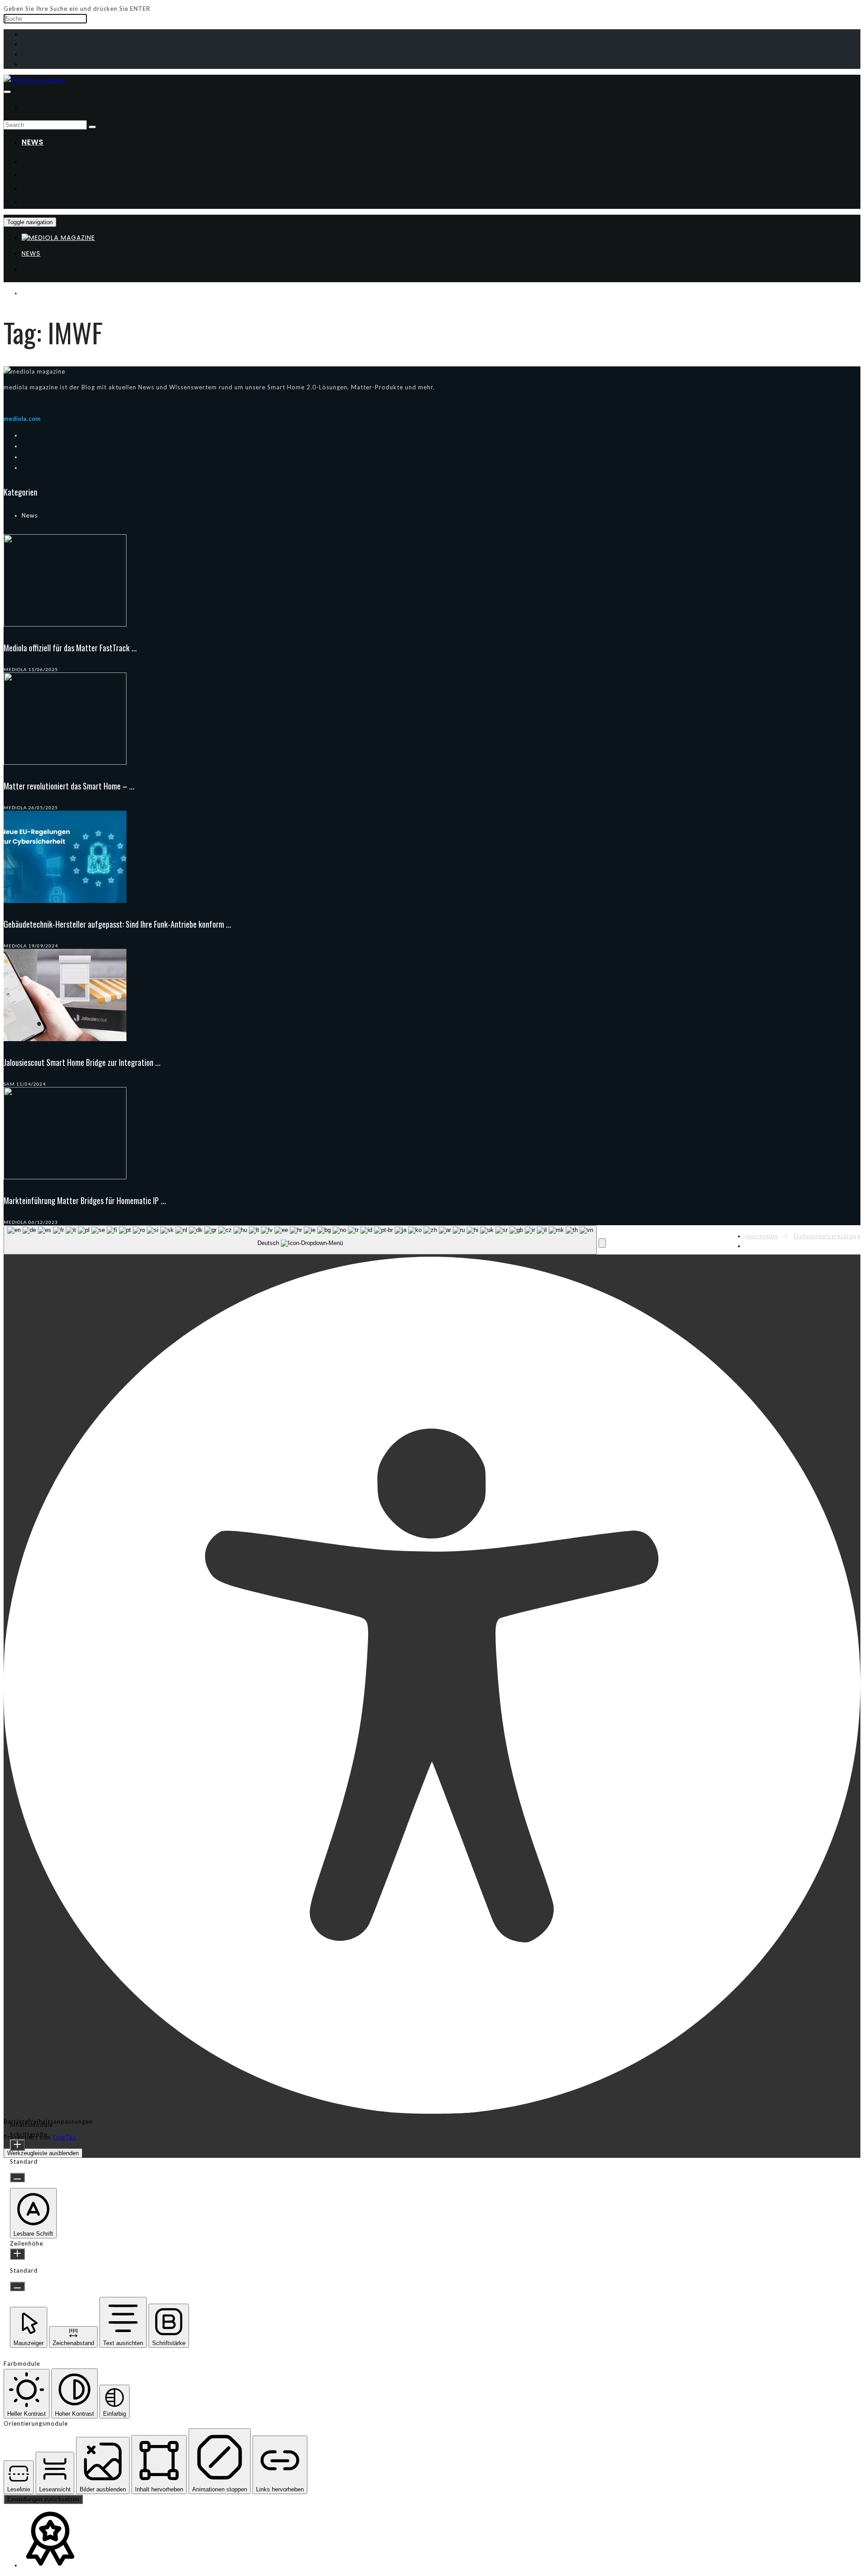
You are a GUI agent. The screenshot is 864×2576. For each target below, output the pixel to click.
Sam (9, 1084)
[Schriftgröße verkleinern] (17, 2177)
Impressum (761, 1236)
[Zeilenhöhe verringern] (17, 2286)
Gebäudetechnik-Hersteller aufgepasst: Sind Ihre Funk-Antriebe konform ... (117, 924)
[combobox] (300, 1240)
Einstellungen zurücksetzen (43, 2499)
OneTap (65, 2137)
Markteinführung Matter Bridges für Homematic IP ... (85, 1200)
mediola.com (22, 419)
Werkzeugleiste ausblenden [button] (43, 2153)
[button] (602, 1243)
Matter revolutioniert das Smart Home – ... (69, 786)
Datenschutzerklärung (827, 1236)
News (33, 142)
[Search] (92, 127)
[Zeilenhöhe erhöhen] (17, 2254)
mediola (15, 669)
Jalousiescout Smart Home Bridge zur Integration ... (82, 1062)
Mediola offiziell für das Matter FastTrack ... (70, 648)
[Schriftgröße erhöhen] (17, 2145)
